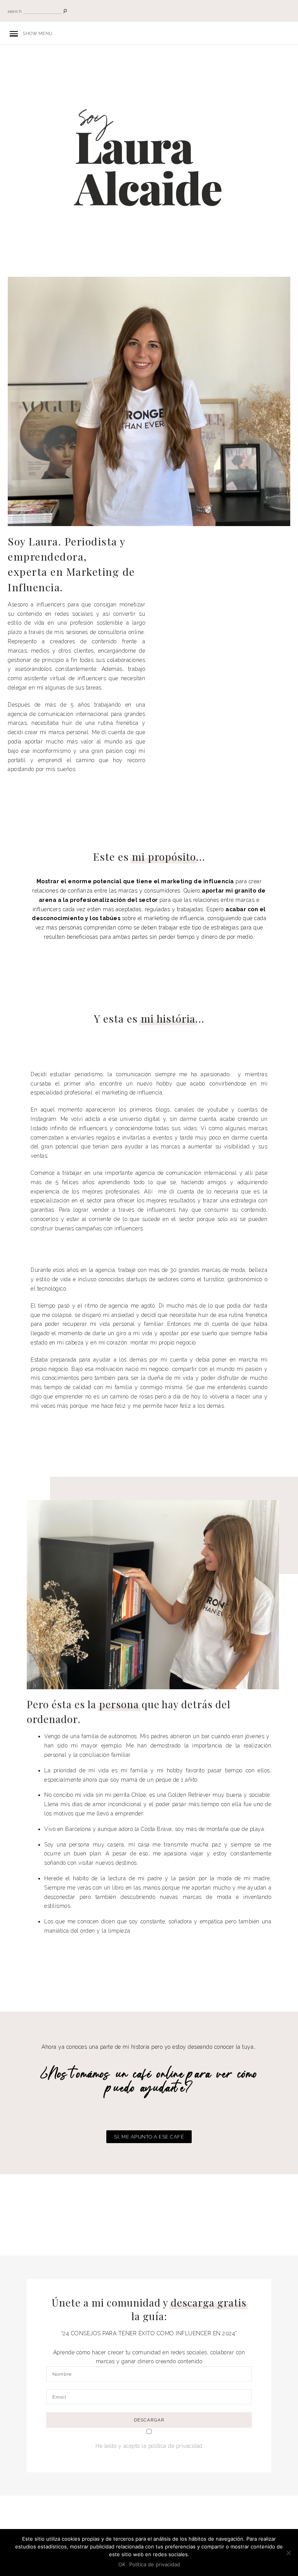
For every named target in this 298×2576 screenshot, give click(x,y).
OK (122, 2564)
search (15, 11)
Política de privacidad (155, 2564)
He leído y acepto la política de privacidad (149, 2446)
